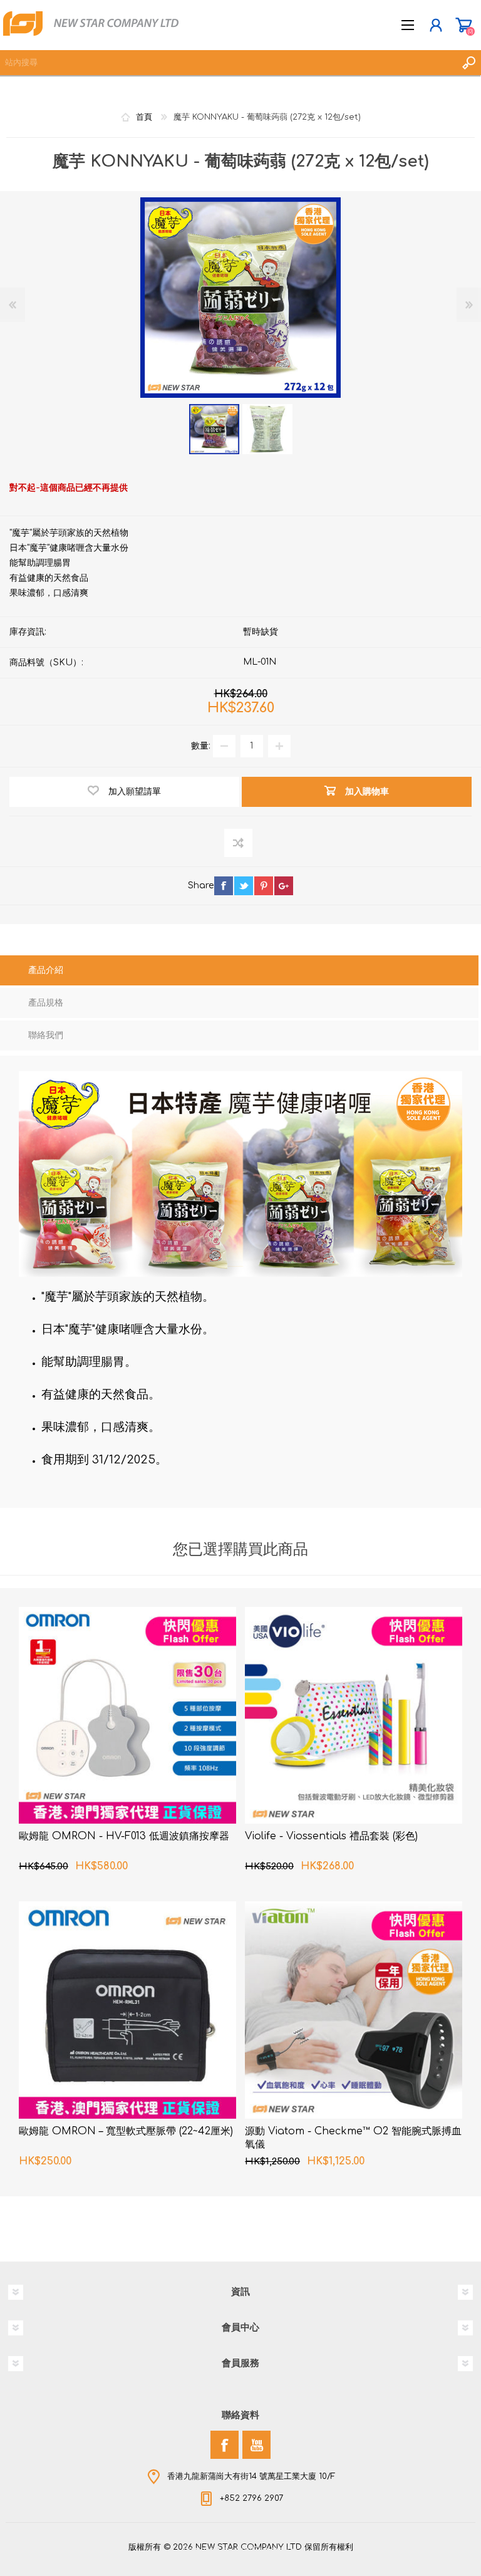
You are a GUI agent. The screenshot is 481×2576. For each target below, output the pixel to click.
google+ (284, 886)
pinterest (264, 886)
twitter (244, 886)
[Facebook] (225, 2445)
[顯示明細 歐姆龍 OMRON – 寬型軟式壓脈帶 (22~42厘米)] (127, 2010)
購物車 (464, 25)
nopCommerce (266, 2550)
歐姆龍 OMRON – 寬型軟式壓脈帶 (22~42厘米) (126, 2131)
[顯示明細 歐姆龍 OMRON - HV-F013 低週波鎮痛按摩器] (127, 1716)
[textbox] (228, 63)
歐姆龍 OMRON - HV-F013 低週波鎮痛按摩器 (124, 1836)
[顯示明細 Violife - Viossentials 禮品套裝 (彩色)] (354, 1716)
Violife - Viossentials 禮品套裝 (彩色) (331, 1836)
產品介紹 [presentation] (46, 970)
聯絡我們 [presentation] (46, 1035)
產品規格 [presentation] (46, 1003)
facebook (224, 886)
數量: (201, 746)
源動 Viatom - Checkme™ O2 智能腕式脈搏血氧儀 (353, 2138)
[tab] (239, 972)
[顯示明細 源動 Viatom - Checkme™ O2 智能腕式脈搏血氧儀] (354, 2010)
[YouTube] (256, 2445)
